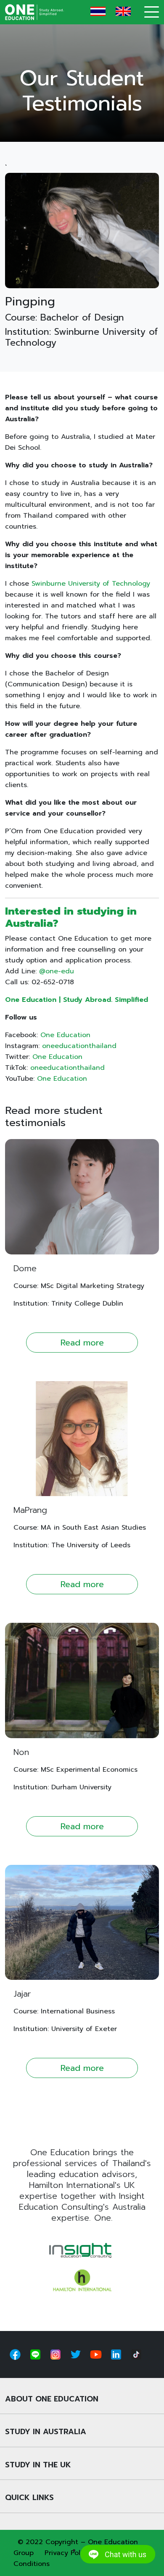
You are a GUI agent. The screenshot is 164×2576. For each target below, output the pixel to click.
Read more (82, 1343)
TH (98, 11)
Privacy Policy (67, 2553)
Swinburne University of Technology (91, 584)
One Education (65, 1035)
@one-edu (57, 971)
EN (123, 11)
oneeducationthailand (79, 1046)
